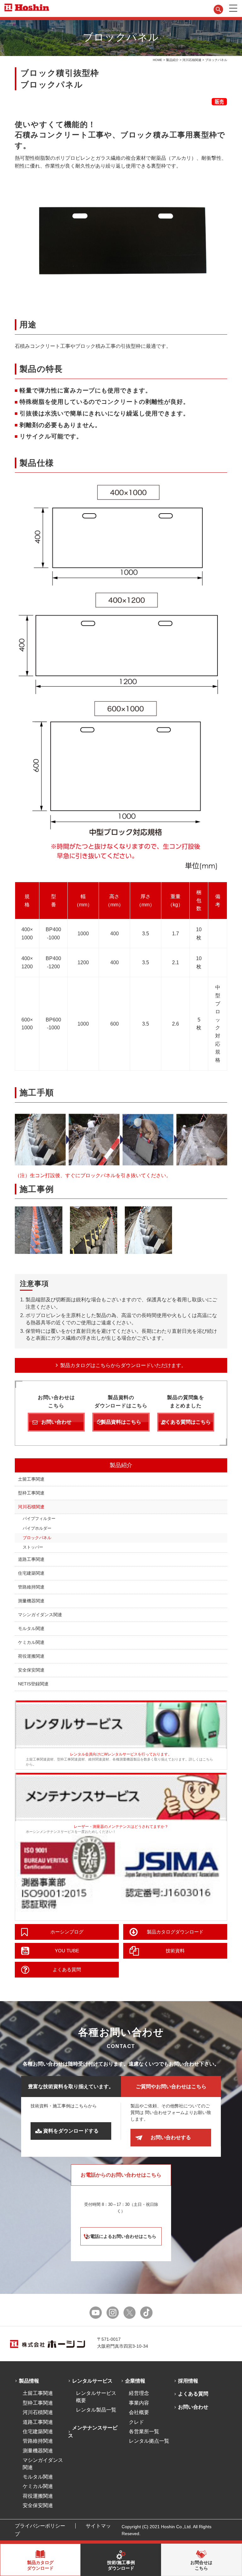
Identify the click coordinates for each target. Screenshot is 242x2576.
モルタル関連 (31, 1628)
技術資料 (175, 1951)
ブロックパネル (37, 1538)
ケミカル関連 (31, 1642)
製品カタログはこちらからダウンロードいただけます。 (123, 1365)
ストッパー (33, 1547)
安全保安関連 (31, 1670)
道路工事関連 (31, 1559)
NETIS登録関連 (33, 1684)
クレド (136, 2422)
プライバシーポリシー (40, 2526)
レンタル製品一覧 (96, 2410)
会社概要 (139, 2412)
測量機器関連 (31, 1601)
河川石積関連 (192, 60)
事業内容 (139, 2403)
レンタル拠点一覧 (149, 2441)
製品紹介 (172, 60)
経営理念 (139, 2393)
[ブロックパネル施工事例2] (94, 1230)
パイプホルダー (37, 1528)
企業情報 (135, 2381)
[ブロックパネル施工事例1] (38, 1230)
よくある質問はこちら (186, 1422)
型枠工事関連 (31, 1493)
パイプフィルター (39, 1519)
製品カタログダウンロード (175, 1932)
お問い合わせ (56, 1422)
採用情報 (188, 2381)
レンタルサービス (92, 2381)
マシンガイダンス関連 (40, 1615)
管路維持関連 (31, 1587)
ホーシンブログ (67, 1932)
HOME (158, 60)
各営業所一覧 (144, 2431)
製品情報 (29, 2381)
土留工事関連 (31, 1479)
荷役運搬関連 (31, 1656)
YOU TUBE (67, 1951)
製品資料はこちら (121, 1422)
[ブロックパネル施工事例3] (148, 1230)
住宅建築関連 (31, 1573)
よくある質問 (67, 1970)
